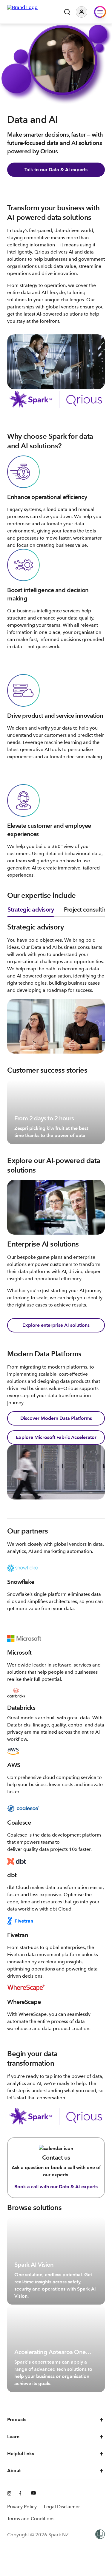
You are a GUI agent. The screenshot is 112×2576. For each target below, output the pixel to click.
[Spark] (22, 11)
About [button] (14, 2471)
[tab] (31, 911)
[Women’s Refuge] (100, 2535)
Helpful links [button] (21, 2454)
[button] (86, 12)
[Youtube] (33, 2494)
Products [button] (17, 2420)
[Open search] (67, 12)
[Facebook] (22, 2494)
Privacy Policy (22, 2507)
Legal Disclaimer (62, 2507)
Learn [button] (13, 2437)
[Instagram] (10, 2494)
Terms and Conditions (31, 2519)
